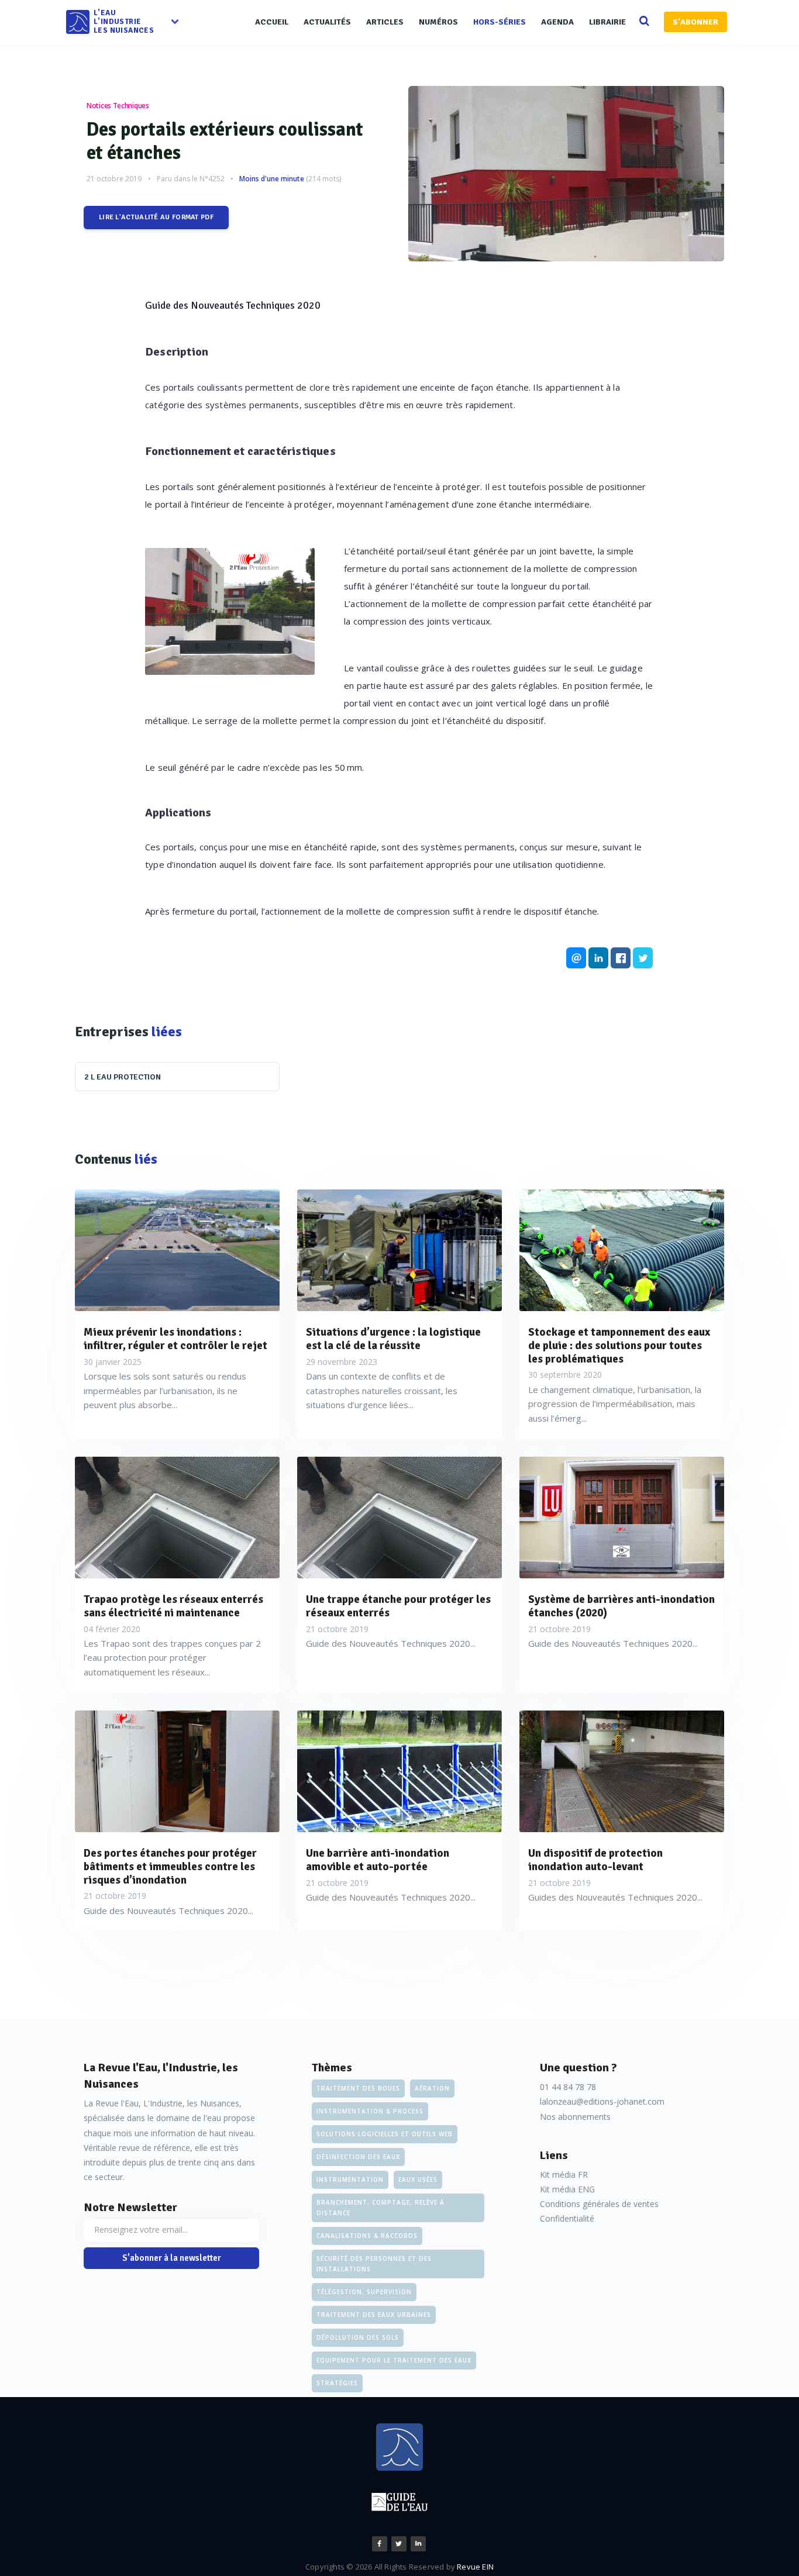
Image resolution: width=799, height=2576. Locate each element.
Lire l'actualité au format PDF (156, 217)
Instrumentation (350, 2180)
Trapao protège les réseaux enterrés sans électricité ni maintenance (173, 1606)
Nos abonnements (575, 2117)
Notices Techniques (118, 106)
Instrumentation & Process (370, 2111)
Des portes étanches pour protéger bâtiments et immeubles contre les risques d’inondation (170, 1867)
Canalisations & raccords (367, 2236)
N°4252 (212, 179)
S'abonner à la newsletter (172, 2258)
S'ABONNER (695, 22)
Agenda (557, 22)
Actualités (327, 22)
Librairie (607, 22)
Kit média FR (564, 2175)
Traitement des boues (358, 2088)
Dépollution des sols (358, 2337)
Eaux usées (418, 2180)
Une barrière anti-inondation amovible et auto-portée (378, 1860)
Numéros (438, 22)
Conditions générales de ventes (599, 2204)
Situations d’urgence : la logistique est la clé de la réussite (393, 1339)
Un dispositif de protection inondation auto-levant (595, 1860)
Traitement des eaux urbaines (374, 2315)
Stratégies (337, 2383)
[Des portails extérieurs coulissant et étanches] (566, 174)
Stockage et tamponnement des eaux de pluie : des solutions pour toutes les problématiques (619, 1346)
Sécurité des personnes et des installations (374, 2264)
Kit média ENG (567, 2189)
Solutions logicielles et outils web (385, 2134)
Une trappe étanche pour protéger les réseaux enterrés (398, 1606)
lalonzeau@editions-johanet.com (602, 2101)
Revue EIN (475, 2567)
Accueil (272, 22)
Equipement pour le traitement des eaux (394, 2360)
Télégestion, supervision (364, 2292)
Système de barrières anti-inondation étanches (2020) (621, 1606)
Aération (432, 2088)
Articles (385, 22)
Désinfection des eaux (358, 2157)
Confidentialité (567, 2218)
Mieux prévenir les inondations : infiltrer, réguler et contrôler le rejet (175, 1339)
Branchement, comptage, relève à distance (380, 2208)
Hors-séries (500, 22)
